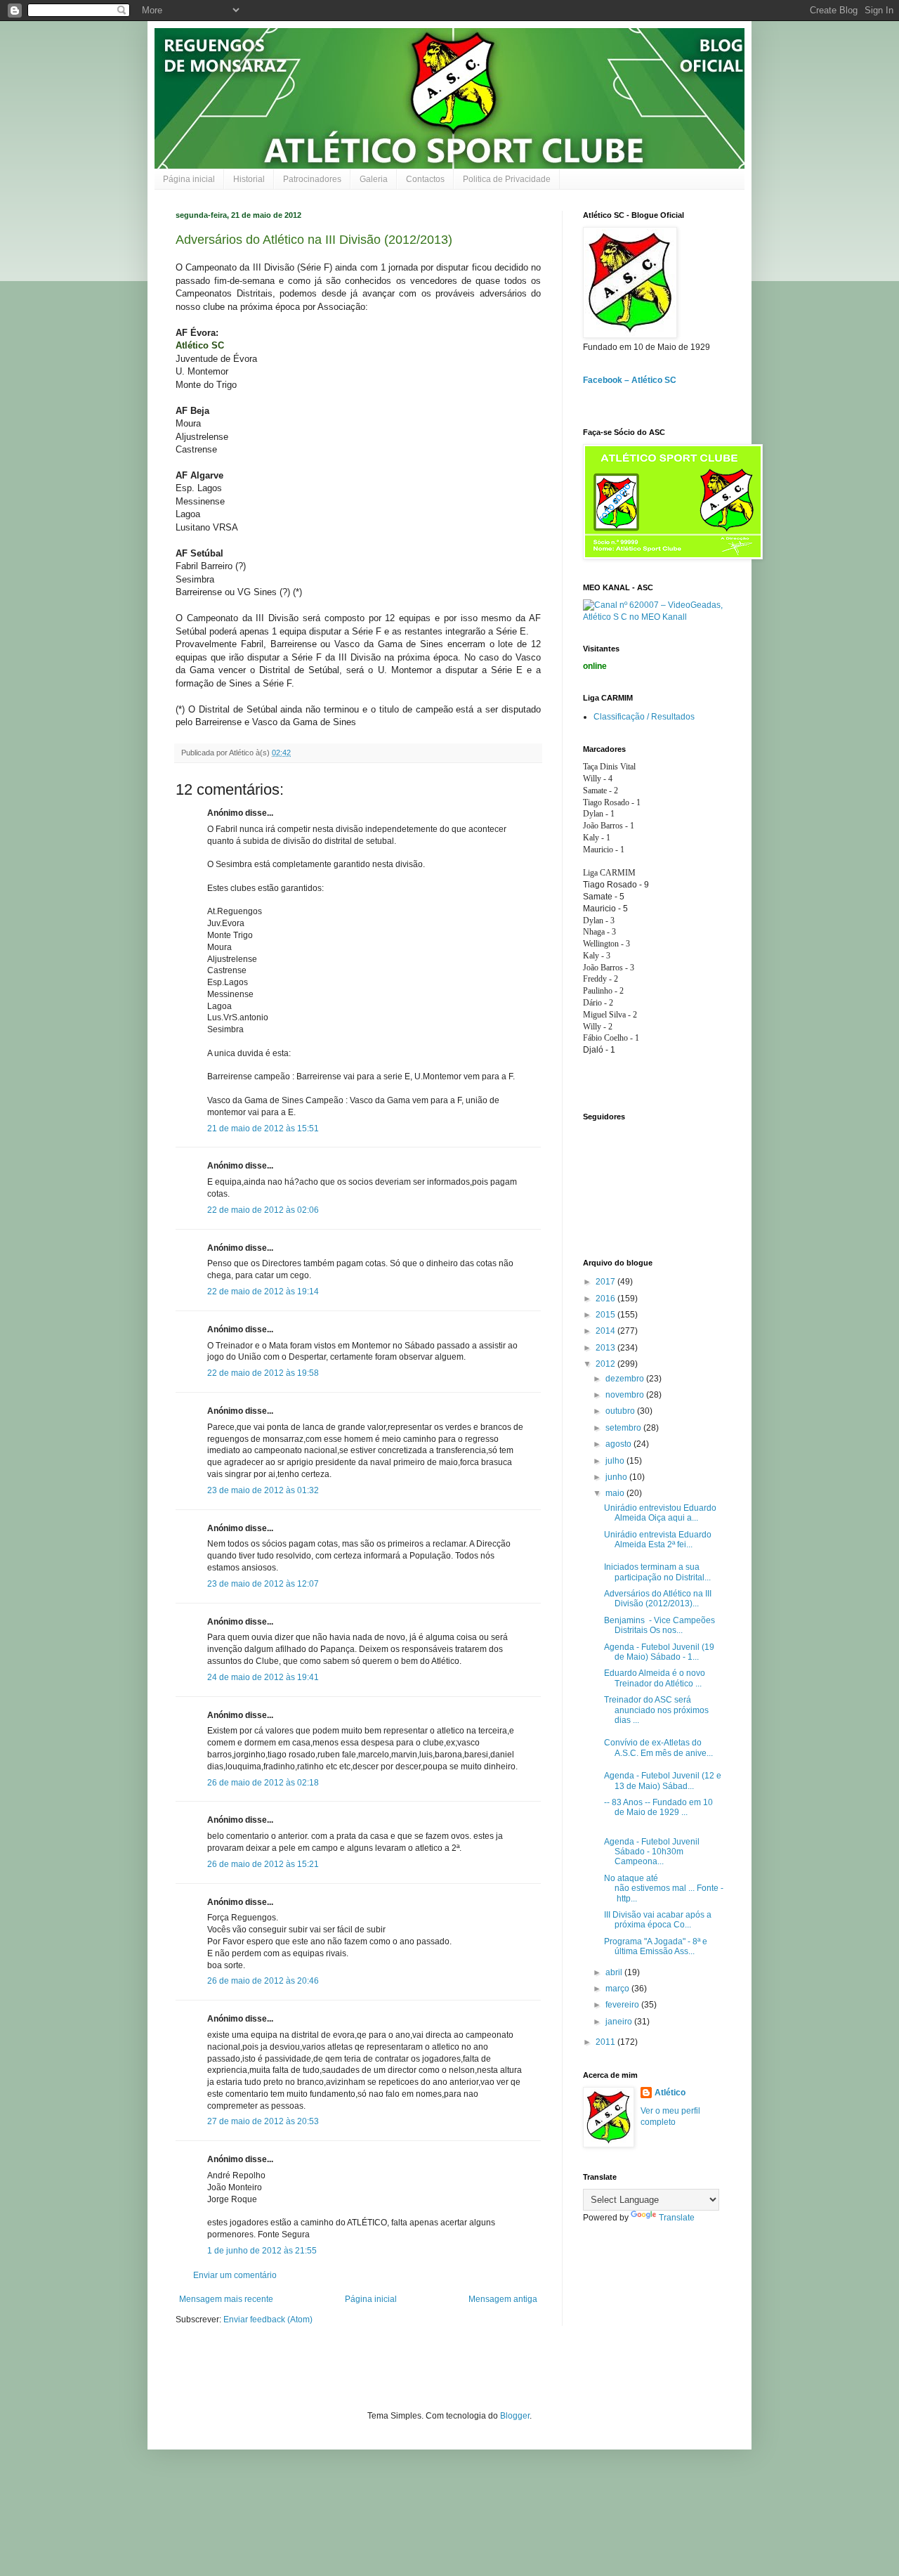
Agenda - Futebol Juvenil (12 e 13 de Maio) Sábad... (663, 1781)
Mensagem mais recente (226, 2299)
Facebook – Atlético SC (630, 380)
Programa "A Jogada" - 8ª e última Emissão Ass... (656, 1946)
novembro (626, 1395)
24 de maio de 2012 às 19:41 (263, 1677)
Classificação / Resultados (644, 717)
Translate (677, 2218)
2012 (606, 1364)
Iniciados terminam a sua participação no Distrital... (657, 1572)
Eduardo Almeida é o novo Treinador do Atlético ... (655, 1678)
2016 (606, 1299)
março (618, 1989)
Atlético (670, 2093)
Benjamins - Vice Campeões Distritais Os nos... (660, 1625)
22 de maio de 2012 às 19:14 (263, 1292)
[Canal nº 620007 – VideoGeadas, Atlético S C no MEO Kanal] (653, 617)
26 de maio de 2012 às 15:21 (263, 1864)
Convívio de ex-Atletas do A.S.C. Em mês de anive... (658, 1748)
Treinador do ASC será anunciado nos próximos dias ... (656, 1710)
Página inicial (189, 179)
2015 (606, 1315)
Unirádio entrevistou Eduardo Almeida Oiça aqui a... (660, 1513)
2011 (606, 2042)
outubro (621, 1411)
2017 (606, 1282)
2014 (606, 1331)
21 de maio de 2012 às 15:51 (263, 1128)
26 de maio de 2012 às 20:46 (263, 1981)
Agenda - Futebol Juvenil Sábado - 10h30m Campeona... (652, 1852)
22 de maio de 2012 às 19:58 (263, 1373)
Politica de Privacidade (507, 179)
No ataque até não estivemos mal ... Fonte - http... (664, 1888)
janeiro (620, 2022)
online (595, 666)
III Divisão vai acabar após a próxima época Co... (658, 1920)
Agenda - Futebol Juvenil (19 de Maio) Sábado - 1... (659, 1652)
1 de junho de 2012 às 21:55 (262, 2251)
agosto (619, 1444)
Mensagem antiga (503, 2299)
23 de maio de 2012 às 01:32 (263, 1490)
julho (616, 1461)
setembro (624, 1428)
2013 (606, 1348)
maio (616, 1493)
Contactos (425, 179)
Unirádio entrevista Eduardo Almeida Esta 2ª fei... (658, 1540)
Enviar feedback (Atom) (268, 2320)
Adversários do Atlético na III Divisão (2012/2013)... (658, 1599)
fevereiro (623, 2005)
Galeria (374, 179)
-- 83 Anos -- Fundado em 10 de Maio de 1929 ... (658, 1807)
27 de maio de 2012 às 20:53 (263, 2121)
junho (617, 1477)
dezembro (626, 1379)
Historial (249, 179)
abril (615, 1972)
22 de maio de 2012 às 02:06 (263, 1210)
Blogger (515, 2416)
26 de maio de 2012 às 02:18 (263, 1783)
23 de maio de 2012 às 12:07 (263, 1584)
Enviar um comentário (235, 2275)
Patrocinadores (312, 179)
